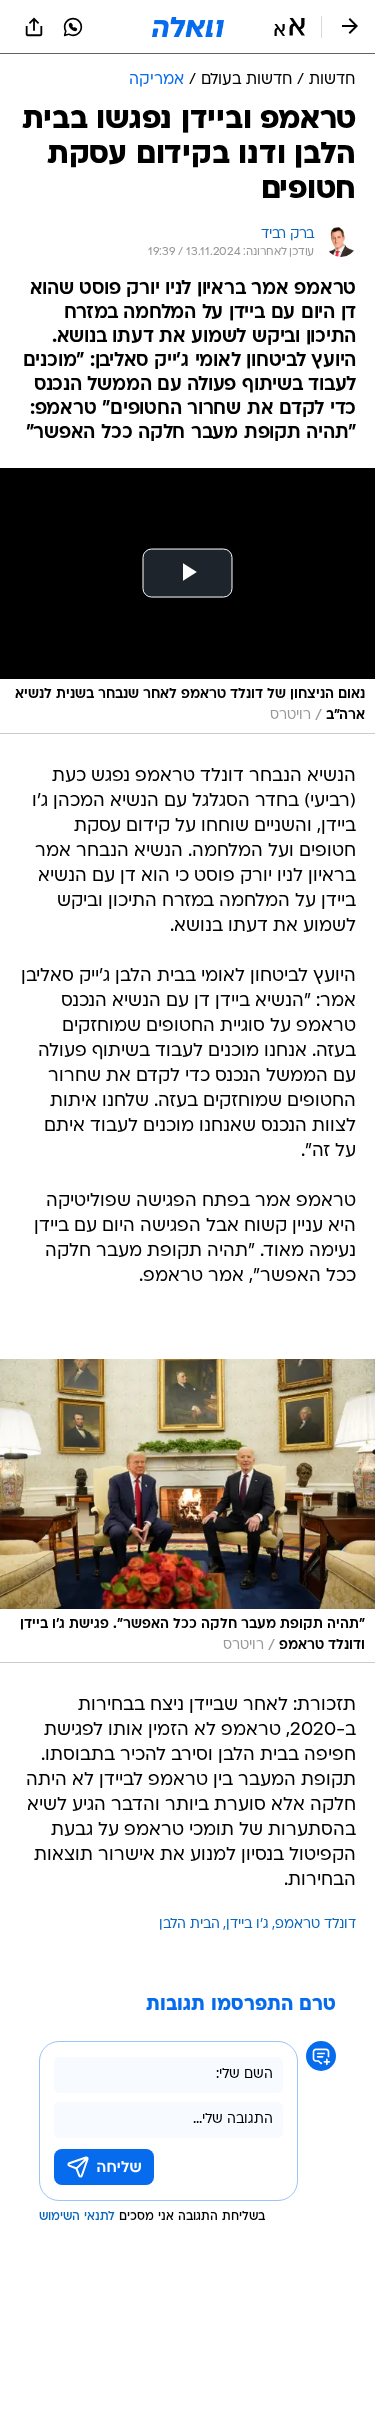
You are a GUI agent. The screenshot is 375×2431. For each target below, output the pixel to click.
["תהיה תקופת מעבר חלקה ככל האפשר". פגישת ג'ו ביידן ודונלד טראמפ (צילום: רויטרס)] (187, 1511)
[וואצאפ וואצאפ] (73, 27)
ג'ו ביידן (247, 1924)
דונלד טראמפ (315, 1924)
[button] (289, 27)
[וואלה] (188, 27)
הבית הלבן (189, 1924)
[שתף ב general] (34, 27)
